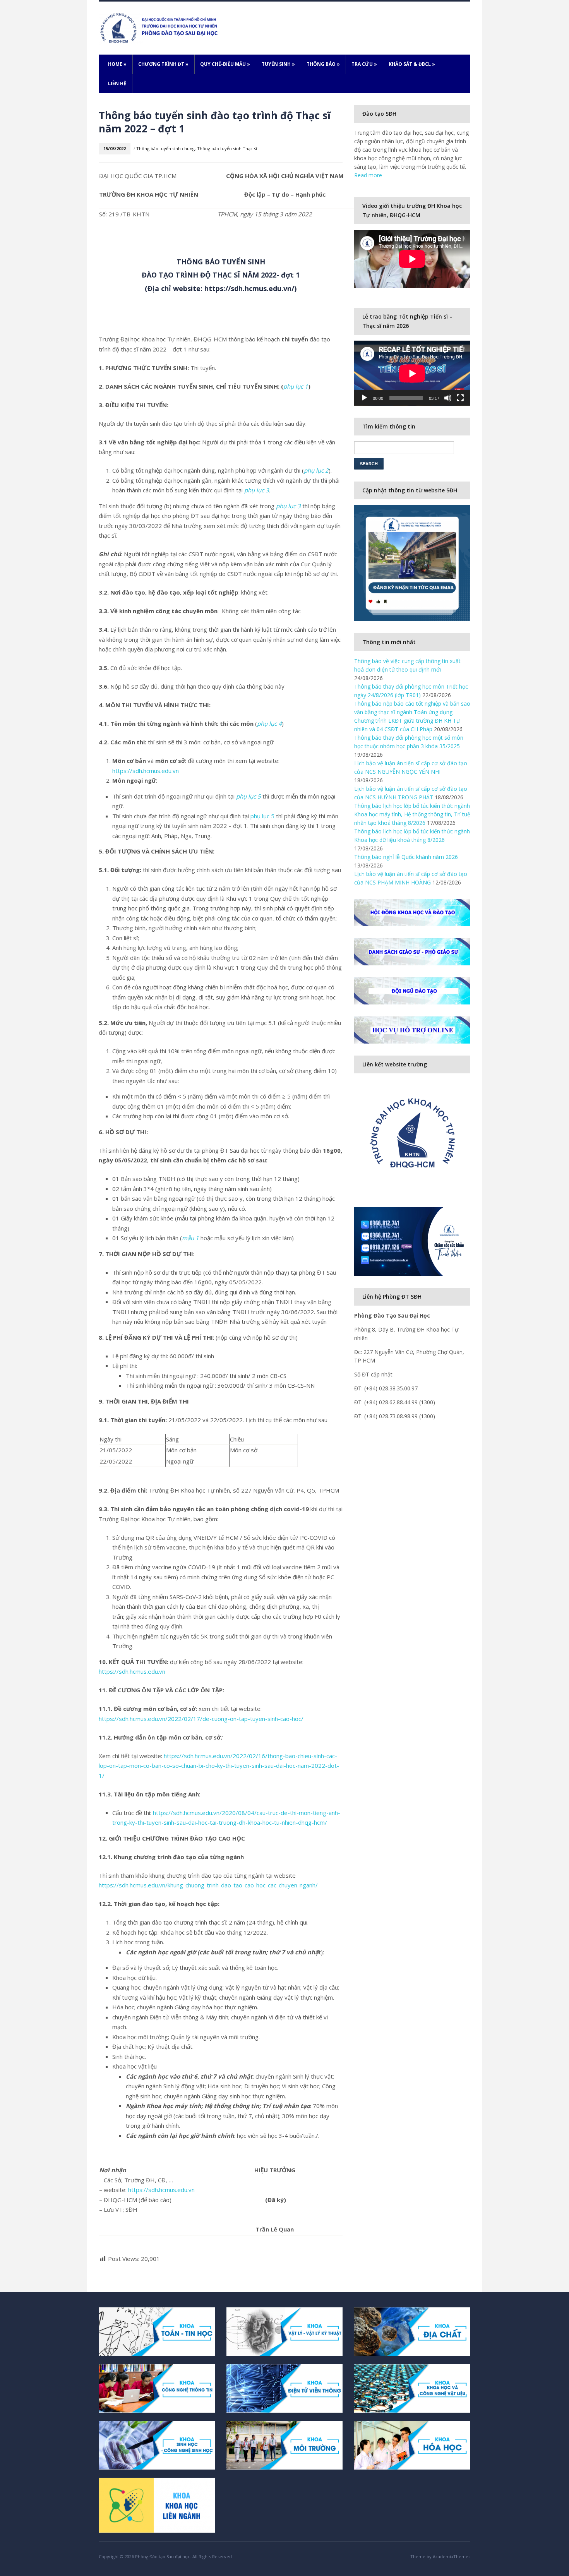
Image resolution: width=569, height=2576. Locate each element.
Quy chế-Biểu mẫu (225, 64)
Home (117, 64)
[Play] (364, 398)
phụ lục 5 (262, 816)
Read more (368, 175)
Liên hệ (117, 83)
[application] (412, 373)
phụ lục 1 (296, 386)
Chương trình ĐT (163, 64)
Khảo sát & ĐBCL (412, 64)
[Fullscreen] (460, 398)
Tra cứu (364, 64)
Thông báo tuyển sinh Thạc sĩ (227, 148)
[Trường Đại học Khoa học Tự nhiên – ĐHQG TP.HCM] (160, 27)
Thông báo (323, 64)
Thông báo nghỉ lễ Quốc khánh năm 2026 (406, 857)
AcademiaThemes (452, 2556)
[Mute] (448, 398)
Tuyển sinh (278, 64)
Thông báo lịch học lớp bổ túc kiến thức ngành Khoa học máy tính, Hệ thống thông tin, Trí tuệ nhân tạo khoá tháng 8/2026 (412, 814)
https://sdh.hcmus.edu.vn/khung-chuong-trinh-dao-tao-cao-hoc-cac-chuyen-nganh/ (208, 1885)
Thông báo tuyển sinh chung (165, 148)
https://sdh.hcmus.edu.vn (146, 771)
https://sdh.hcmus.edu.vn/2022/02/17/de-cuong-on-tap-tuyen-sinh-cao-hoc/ (201, 1719)
